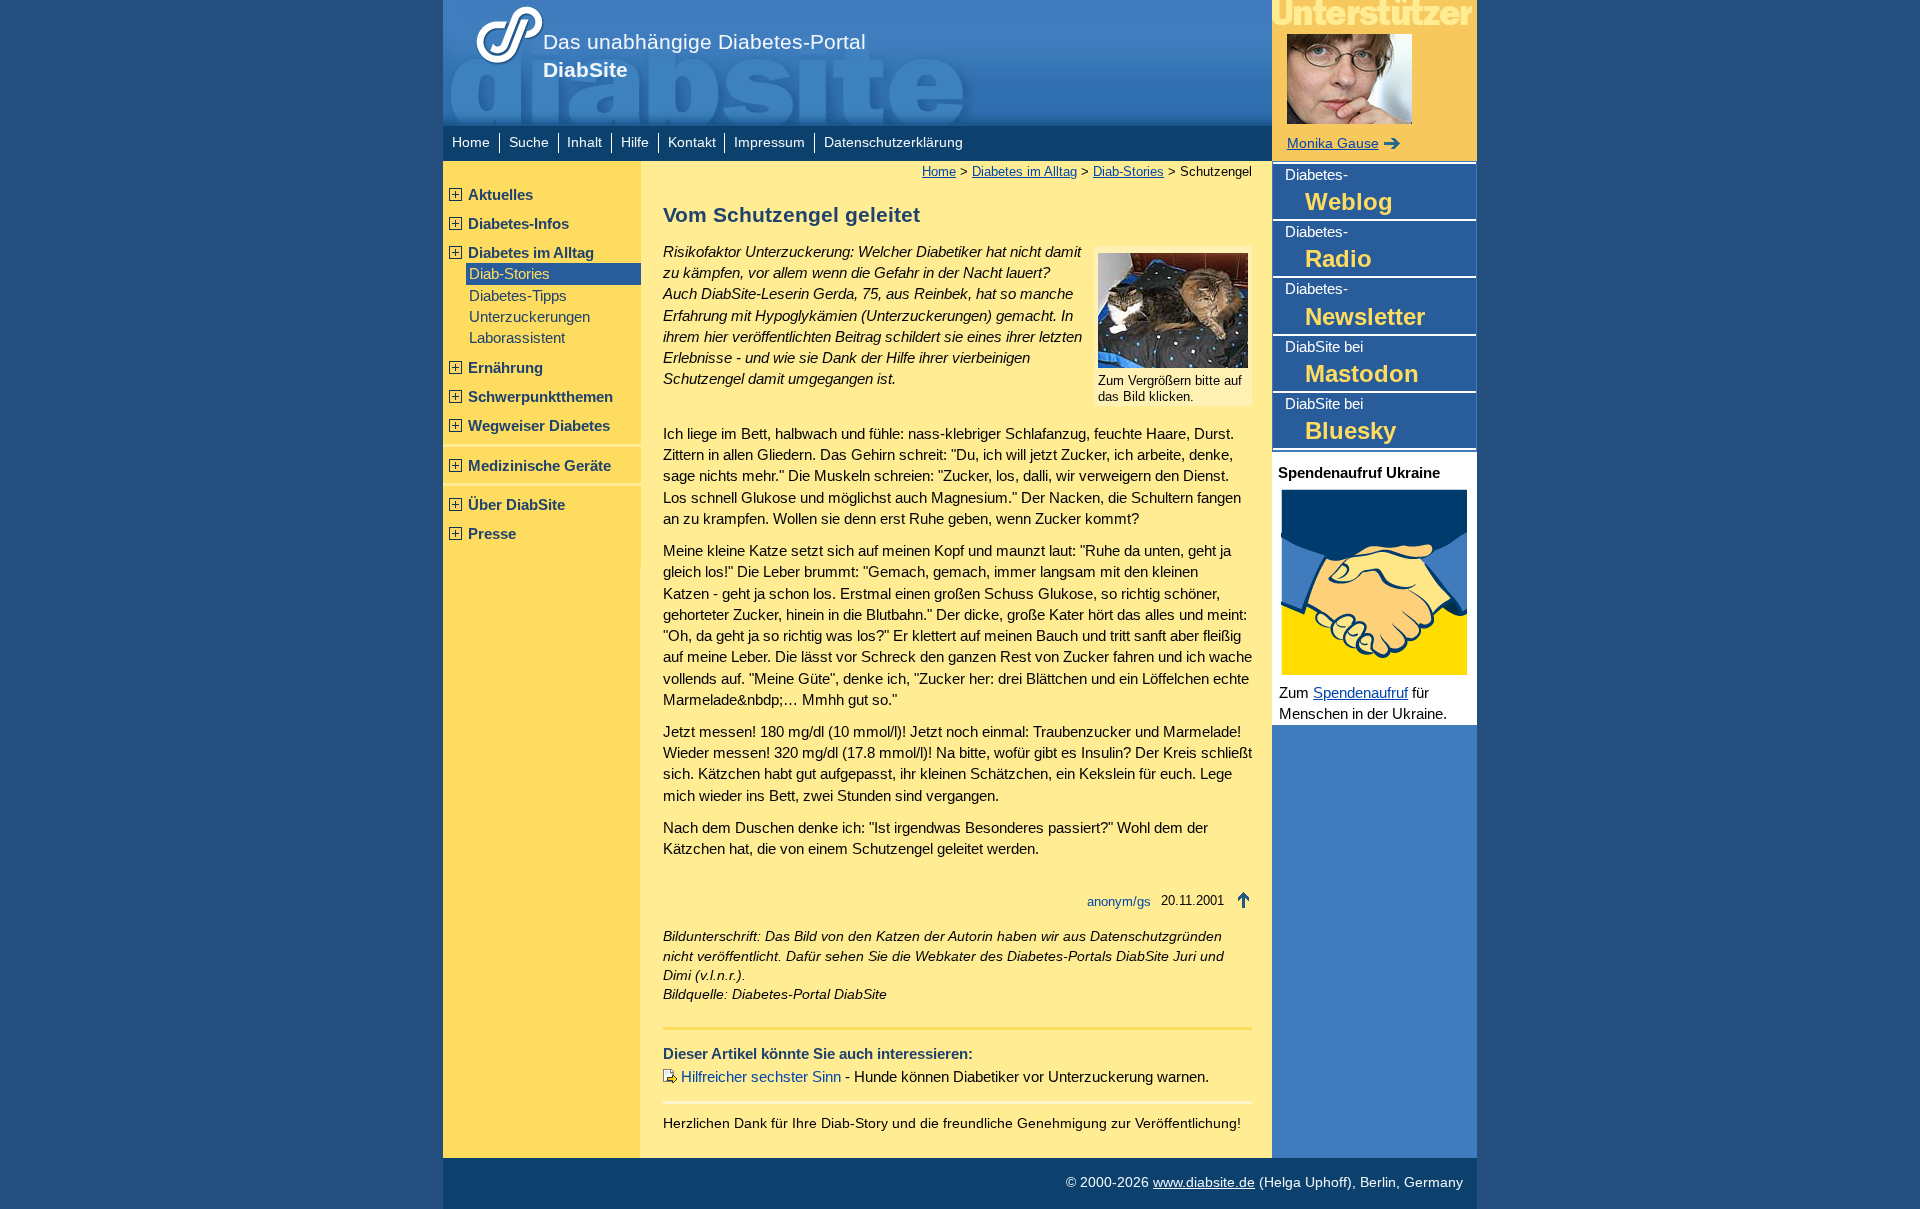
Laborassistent (517, 337)
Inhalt (584, 142)
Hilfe (635, 142)
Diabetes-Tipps (518, 295)
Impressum (769, 142)
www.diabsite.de (1204, 1182)
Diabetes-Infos (518, 223)
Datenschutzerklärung (893, 142)
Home (471, 142)
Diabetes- (1339, 190)
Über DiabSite (516, 504)
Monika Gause (1333, 143)
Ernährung (505, 367)
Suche (529, 142)
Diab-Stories (509, 273)
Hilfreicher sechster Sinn (761, 1076)
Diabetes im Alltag (531, 252)
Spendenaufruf (1360, 692)
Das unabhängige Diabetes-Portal (704, 56)
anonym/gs (1119, 901)
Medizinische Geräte (539, 465)
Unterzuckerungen (529, 316)
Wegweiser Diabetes (539, 425)
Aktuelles (500, 194)
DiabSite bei (1352, 362)
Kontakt (692, 142)
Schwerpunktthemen (540, 396)
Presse (492, 533)
